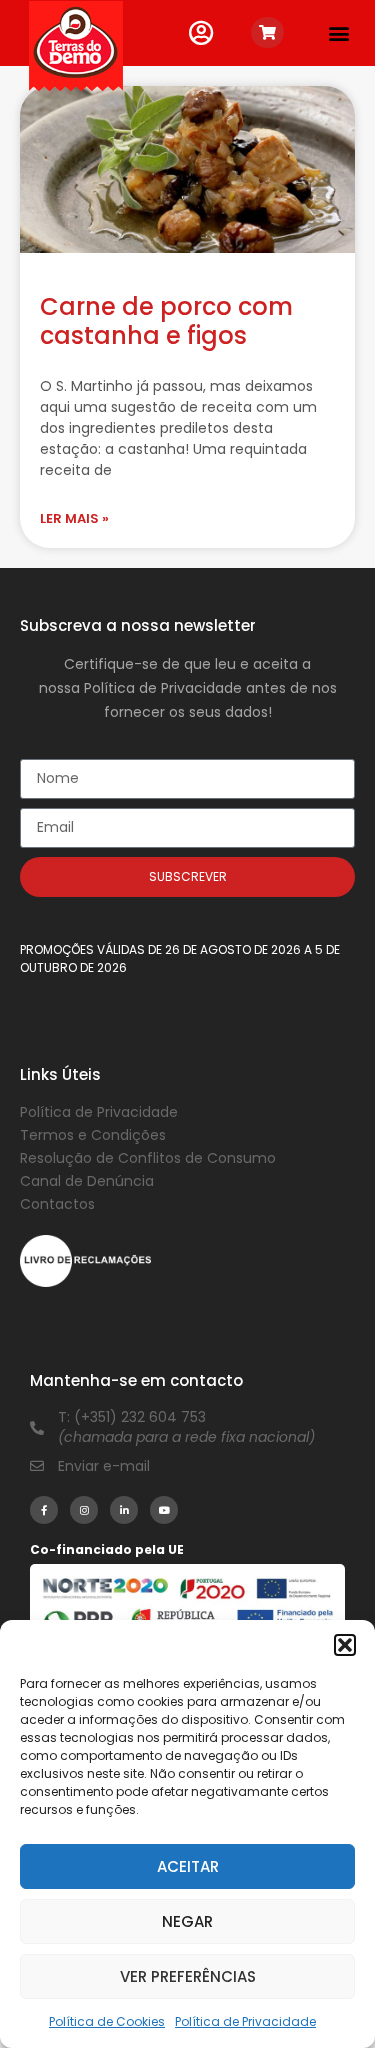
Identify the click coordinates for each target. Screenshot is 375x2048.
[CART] (267, 32)
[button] (345, 1645)
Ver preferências (188, 1976)
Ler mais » (74, 518)
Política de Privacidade (245, 2021)
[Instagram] (84, 1510)
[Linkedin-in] (124, 1510)
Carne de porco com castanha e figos (166, 321)
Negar (187, 1921)
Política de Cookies (107, 2021)
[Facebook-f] (44, 1510)
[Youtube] (164, 1510)
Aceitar (188, 1866)
